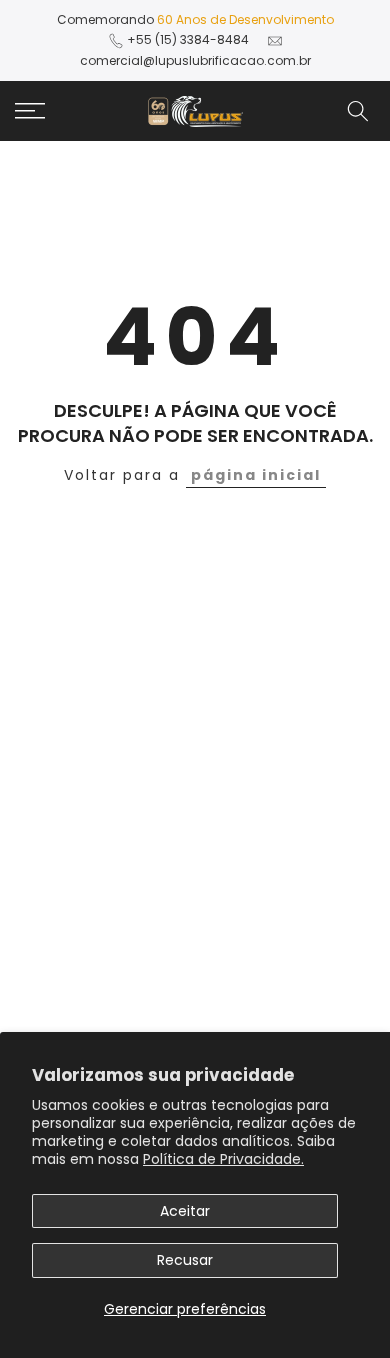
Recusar (185, 1260)
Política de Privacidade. (223, 1159)
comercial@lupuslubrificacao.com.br (195, 60)
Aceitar (185, 1211)
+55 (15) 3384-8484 (188, 39)
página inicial (256, 475)
